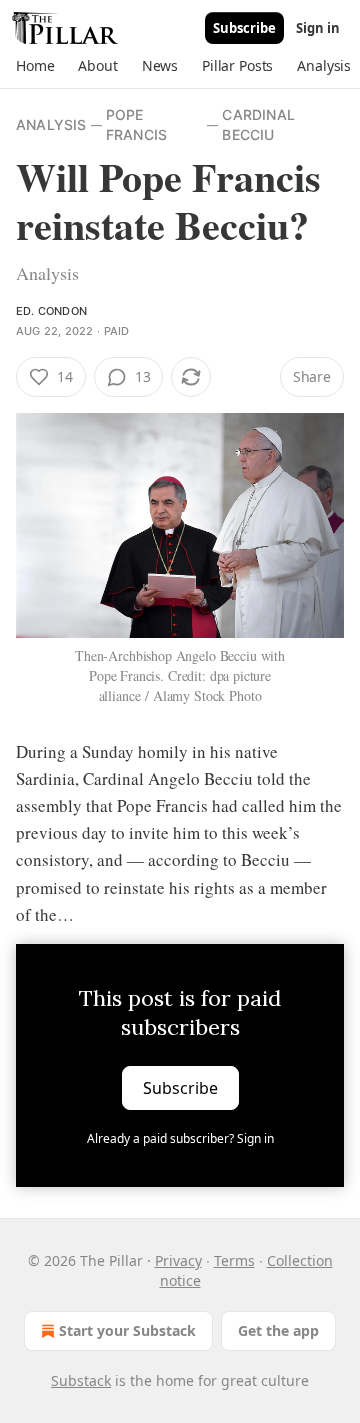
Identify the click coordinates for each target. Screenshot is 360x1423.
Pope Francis (136, 124)
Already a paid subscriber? (180, 1138)
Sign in (318, 28)
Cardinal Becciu (258, 124)
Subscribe (244, 28)
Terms (234, 1260)
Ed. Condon (51, 311)
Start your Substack (127, 1330)
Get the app (278, 1330)
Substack (81, 1380)
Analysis (51, 124)
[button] (35, 66)
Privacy (178, 1260)
